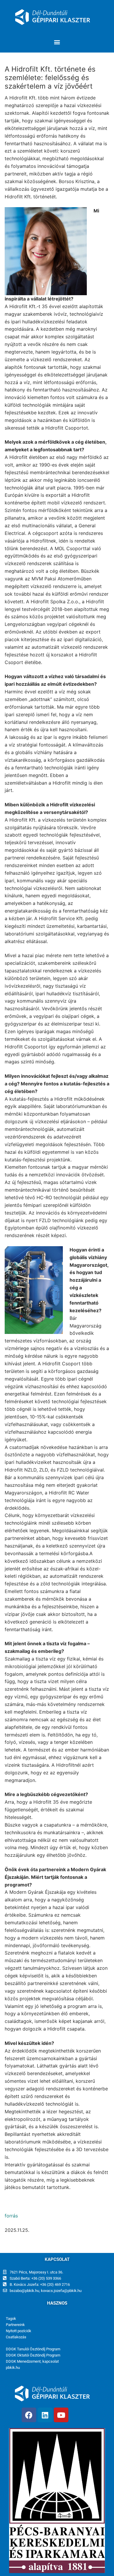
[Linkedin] (45, 2415)
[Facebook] (29, 2415)
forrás (11, 2216)
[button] (57, 42)
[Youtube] (61, 2415)
